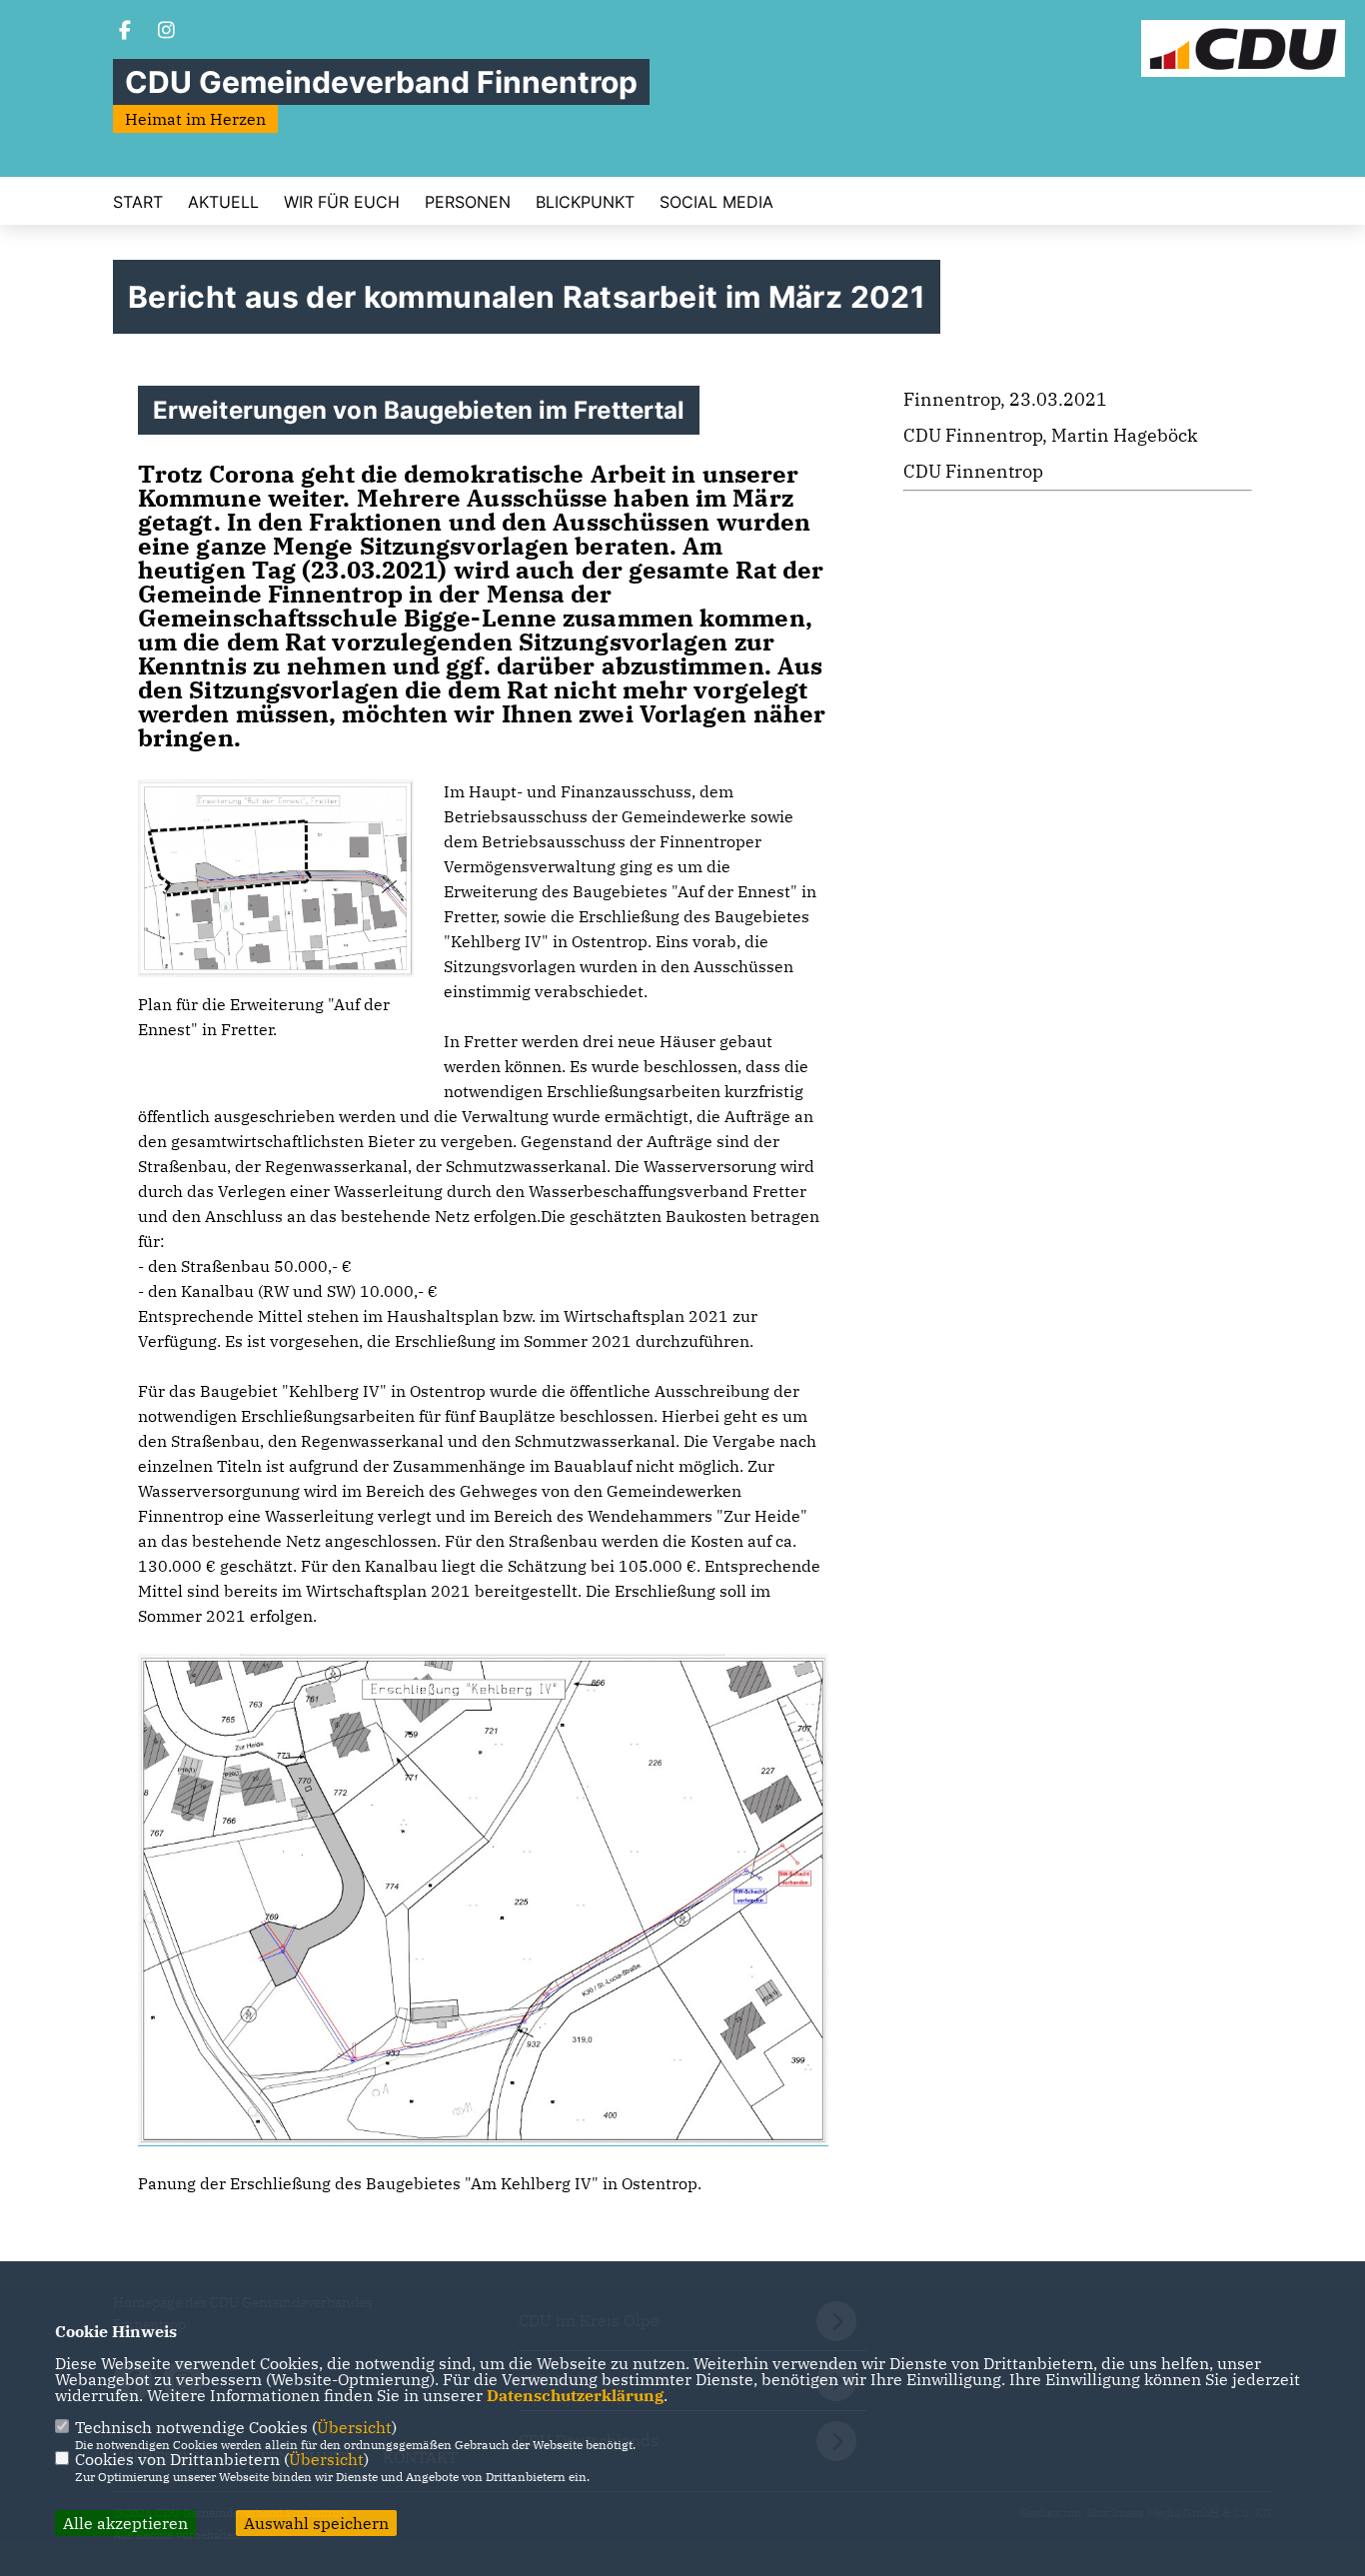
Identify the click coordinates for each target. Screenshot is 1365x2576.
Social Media (716, 202)
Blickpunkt (585, 202)
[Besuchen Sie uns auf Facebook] (125, 32)
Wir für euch (342, 202)
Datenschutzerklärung (575, 2395)
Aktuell (223, 202)
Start (138, 202)
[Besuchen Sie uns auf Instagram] (167, 32)
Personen (468, 202)
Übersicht (354, 2427)
